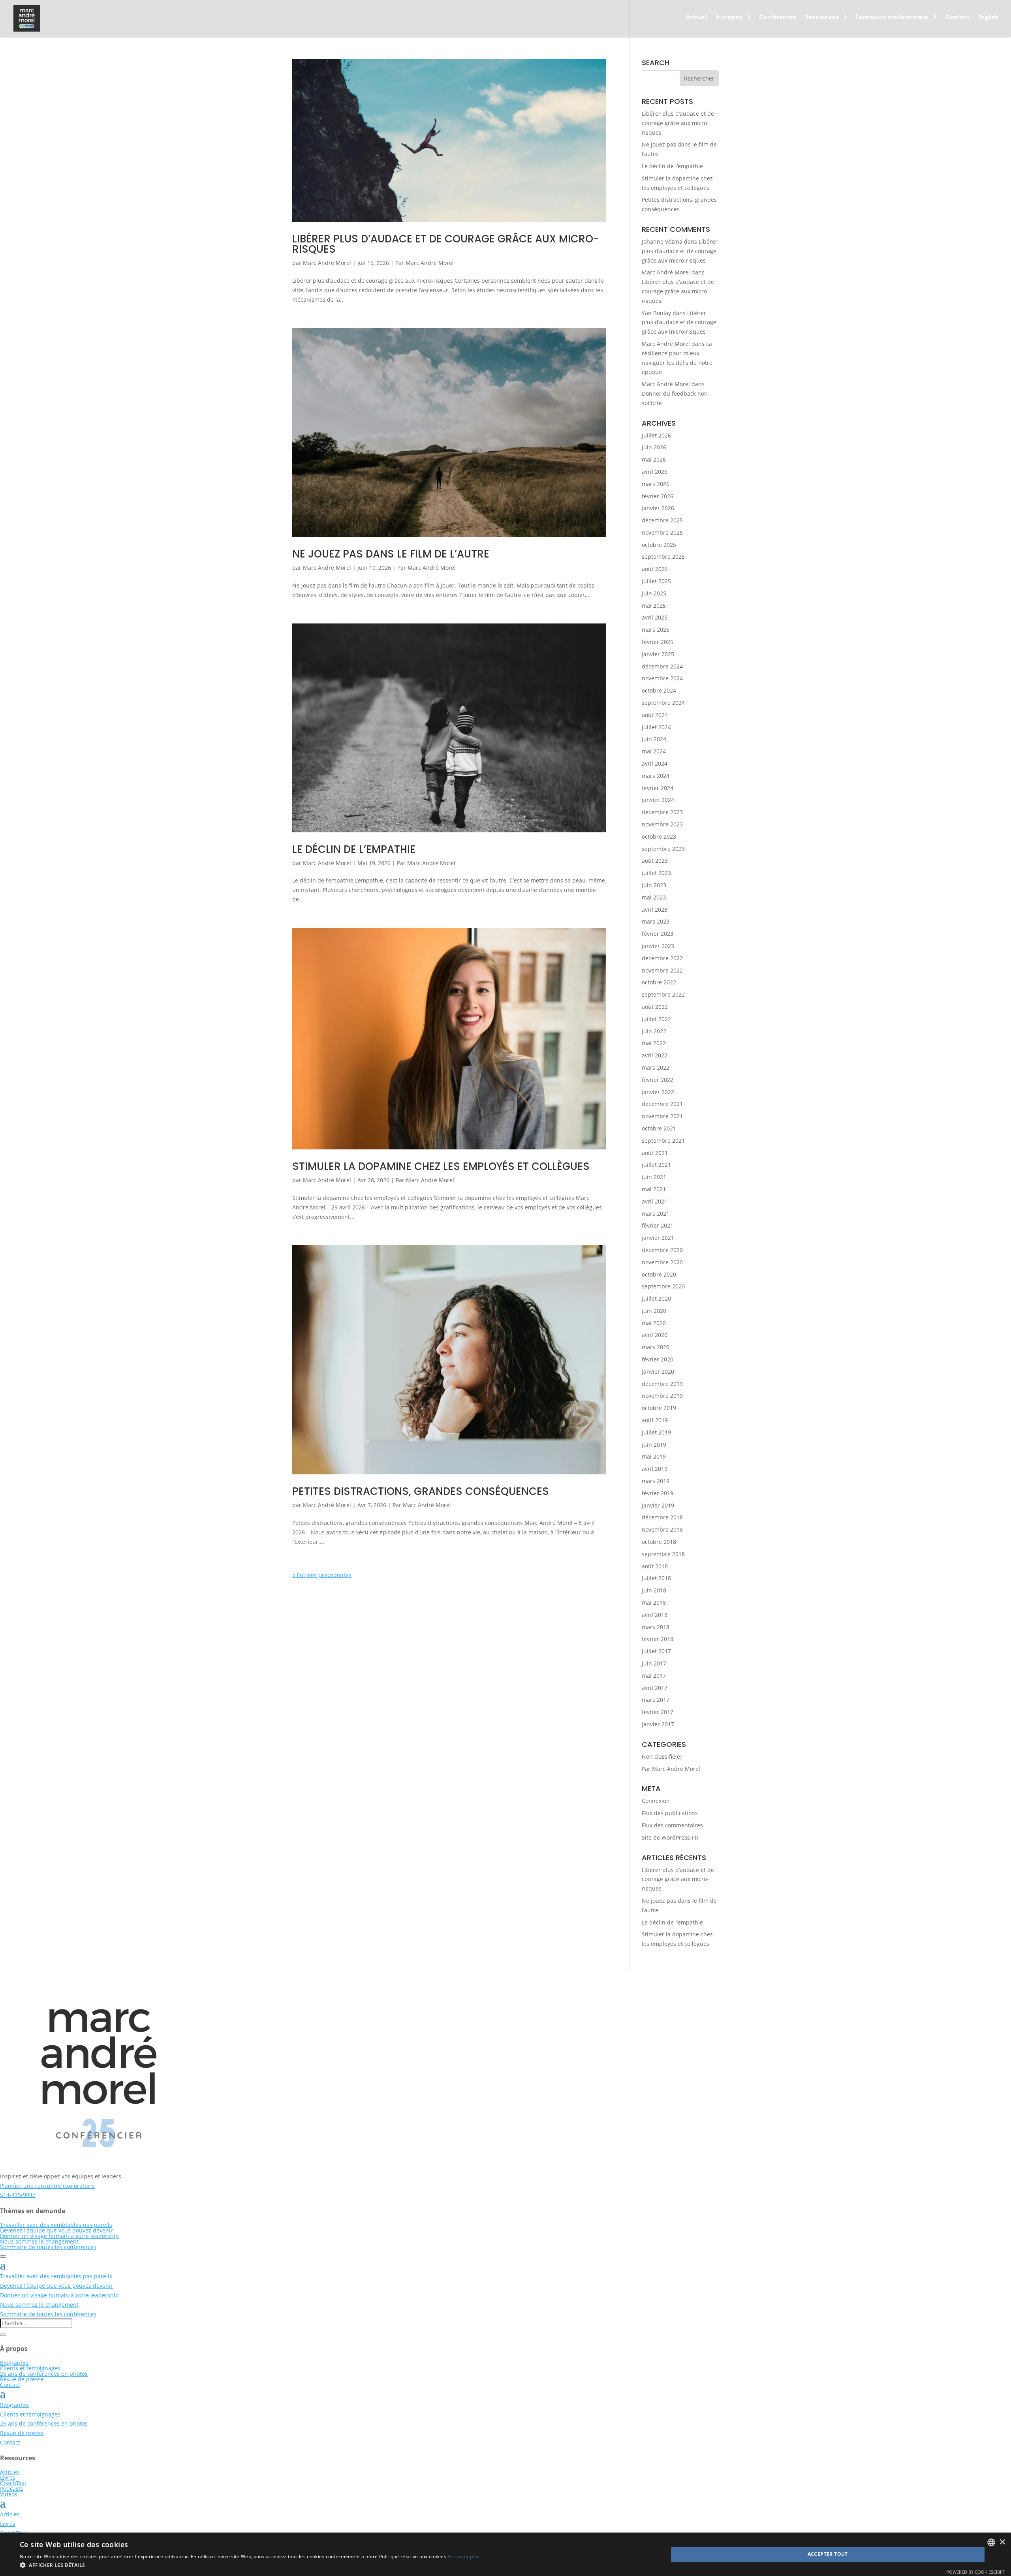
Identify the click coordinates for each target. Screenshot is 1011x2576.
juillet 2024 (656, 727)
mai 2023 (654, 897)
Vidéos (9, 2494)
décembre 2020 (662, 1250)
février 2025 (658, 642)
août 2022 (655, 1007)
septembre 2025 (663, 557)
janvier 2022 (658, 1092)
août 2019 (655, 1420)
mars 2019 (656, 1481)
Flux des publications (670, 1813)
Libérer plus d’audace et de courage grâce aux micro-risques (446, 244)
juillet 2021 (656, 1165)
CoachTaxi (13, 2483)
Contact (957, 18)
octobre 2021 (659, 1128)
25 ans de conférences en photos (44, 2374)
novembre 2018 (662, 1529)
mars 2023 (656, 921)
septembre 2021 (663, 1141)
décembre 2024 (662, 666)
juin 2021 (654, 1177)
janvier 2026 (658, 508)
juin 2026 (654, 447)
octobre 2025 (659, 545)
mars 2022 (656, 1067)
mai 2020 (654, 1323)
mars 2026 (656, 484)
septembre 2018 (663, 1554)
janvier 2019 (658, 1505)
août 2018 (655, 1566)
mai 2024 (654, 751)
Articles (10, 2472)
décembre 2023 (662, 812)
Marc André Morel (327, 263)
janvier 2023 (658, 946)
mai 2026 (654, 459)
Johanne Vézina (662, 241)
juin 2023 (654, 885)
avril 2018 (655, 1615)
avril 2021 (655, 1201)
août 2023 (655, 861)
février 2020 (658, 1359)
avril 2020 (655, 1335)
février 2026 (658, 496)
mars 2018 (656, 1627)
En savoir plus (463, 2556)
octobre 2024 (659, 690)
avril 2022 (655, 1055)
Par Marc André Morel (425, 263)
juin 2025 (654, 593)
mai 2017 (654, 1676)
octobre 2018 (659, 1542)
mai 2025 (654, 606)
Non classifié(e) (662, 1756)
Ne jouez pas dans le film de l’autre (391, 554)
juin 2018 (654, 1590)
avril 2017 (655, 1688)
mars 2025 (656, 630)
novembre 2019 (662, 1396)
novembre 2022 (662, 970)
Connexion (656, 1801)
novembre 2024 (662, 678)
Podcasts (12, 2489)
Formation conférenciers (892, 18)
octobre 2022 (659, 982)
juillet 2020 (656, 1298)
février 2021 (658, 1225)
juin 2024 (654, 739)
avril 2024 (655, 763)
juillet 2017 (656, 1651)
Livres (8, 2477)
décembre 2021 (662, 1104)
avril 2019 (655, 1469)
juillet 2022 (656, 1019)
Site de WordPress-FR (670, 1837)
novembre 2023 (662, 824)
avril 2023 (655, 910)
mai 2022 (654, 1043)
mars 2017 (656, 1700)
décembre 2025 (662, 520)
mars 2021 (656, 1214)
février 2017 (658, 1712)
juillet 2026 (656, 435)
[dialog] (505, 2554)
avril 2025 (655, 617)
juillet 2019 (656, 1432)
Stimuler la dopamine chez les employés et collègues (441, 1166)
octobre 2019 (659, 1408)
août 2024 (655, 715)
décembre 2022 (662, 958)
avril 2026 (655, 472)
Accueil (697, 18)
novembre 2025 (662, 532)
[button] (250, 2565)
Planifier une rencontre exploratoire (47, 2186)
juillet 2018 (656, 1578)
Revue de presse (22, 2379)
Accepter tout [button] (828, 2554)
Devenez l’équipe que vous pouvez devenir (56, 2230)
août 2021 (655, 1153)
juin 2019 (654, 1445)
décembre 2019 (662, 1384)
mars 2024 (656, 776)
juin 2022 (654, 1031)
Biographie (14, 2363)
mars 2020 (656, 1347)
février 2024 (658, 788)
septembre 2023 (663, 849)
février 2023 (658, 934)
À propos (729, 18)
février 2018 (658, 1639)
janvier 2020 (658, 1372)
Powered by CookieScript (976, 2572)
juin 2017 (654, 1663)
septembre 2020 (663, 1286)
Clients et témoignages (30, 2368)
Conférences (778, 18)
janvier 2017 (658, 1724)
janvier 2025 (658, 654)
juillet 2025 (656, 581)
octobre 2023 (659, 836)
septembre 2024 (663, 703)
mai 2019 (654, 1456)
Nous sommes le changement (39, 2241)
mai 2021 (654, 1189)
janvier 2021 (658, 1238)
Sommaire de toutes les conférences (48, 2247)
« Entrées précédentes (322, 1575)
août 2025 (655, 569)
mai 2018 (654, 1602)
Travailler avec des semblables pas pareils (56, 2225)
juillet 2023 (656, 873)
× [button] (1002, 2542)
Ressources (822, 18)
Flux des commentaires (672, 1825)
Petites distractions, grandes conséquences (421, 1491)
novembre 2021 (662, 1116)
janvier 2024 (658, 800)
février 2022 (658, 1080)
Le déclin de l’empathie (354, 849)
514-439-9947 (18, 2195)
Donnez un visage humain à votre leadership (59, 2236)
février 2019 (658, 1493)
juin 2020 (654, 1311)
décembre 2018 (662, 1517)
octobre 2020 (659, 1274)
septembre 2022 (663, 994)
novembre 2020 (662, 1262)
